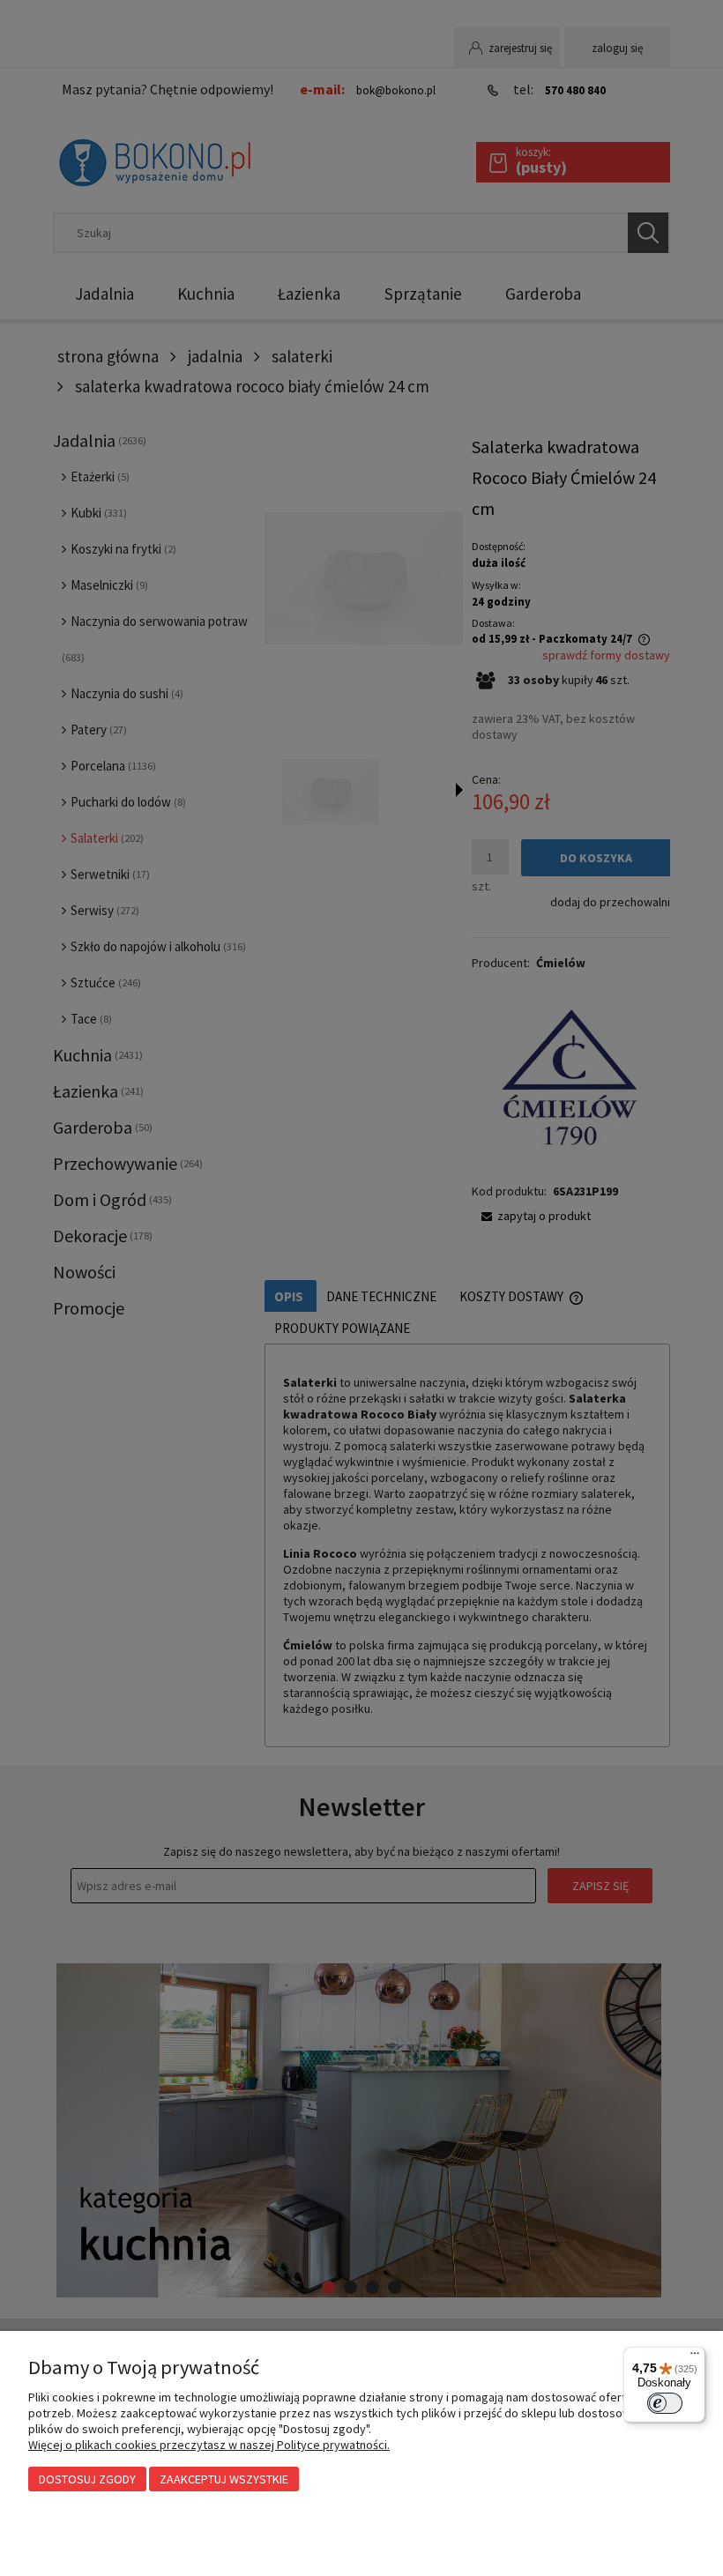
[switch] (665, 2403)
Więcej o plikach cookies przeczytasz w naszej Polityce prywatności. (209, 2445)
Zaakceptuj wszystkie (224, 2479)
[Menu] (695, 2357)
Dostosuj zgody (87, 2479)
